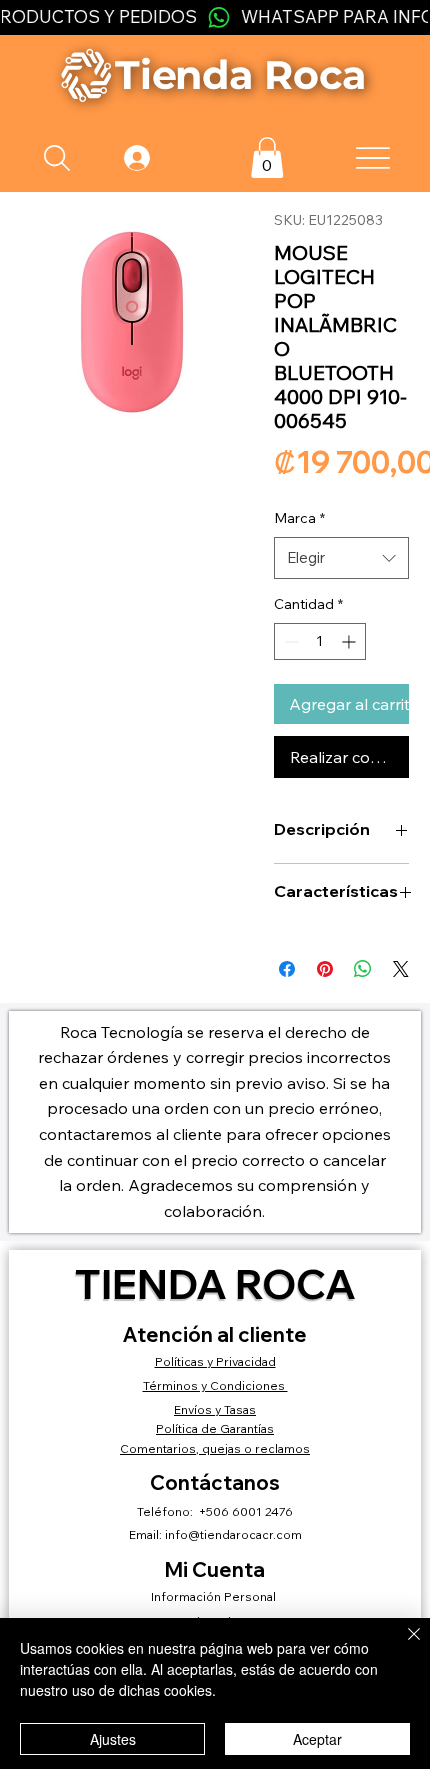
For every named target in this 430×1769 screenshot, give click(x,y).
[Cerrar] (402, 1646)
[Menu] (373, 158)
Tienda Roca (215, 1283)
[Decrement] (289, 641)
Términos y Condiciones (215, 1385)
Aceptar (317, 1739)
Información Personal (215, 1596)
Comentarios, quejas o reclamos (215, 1448)
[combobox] (341, 558)
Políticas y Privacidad (215, 1361)
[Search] (57, 158)
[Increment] (350, 641)
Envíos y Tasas (215, 1409)
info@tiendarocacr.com (233, 1534)
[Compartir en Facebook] (287, 969)
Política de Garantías (215, 1428)
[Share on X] (401, 969)
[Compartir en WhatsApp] (363, 969)
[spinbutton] (320, 641)
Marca (299, 518)
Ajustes (113, 1739)
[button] (267, 157)
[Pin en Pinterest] (325, 969)
